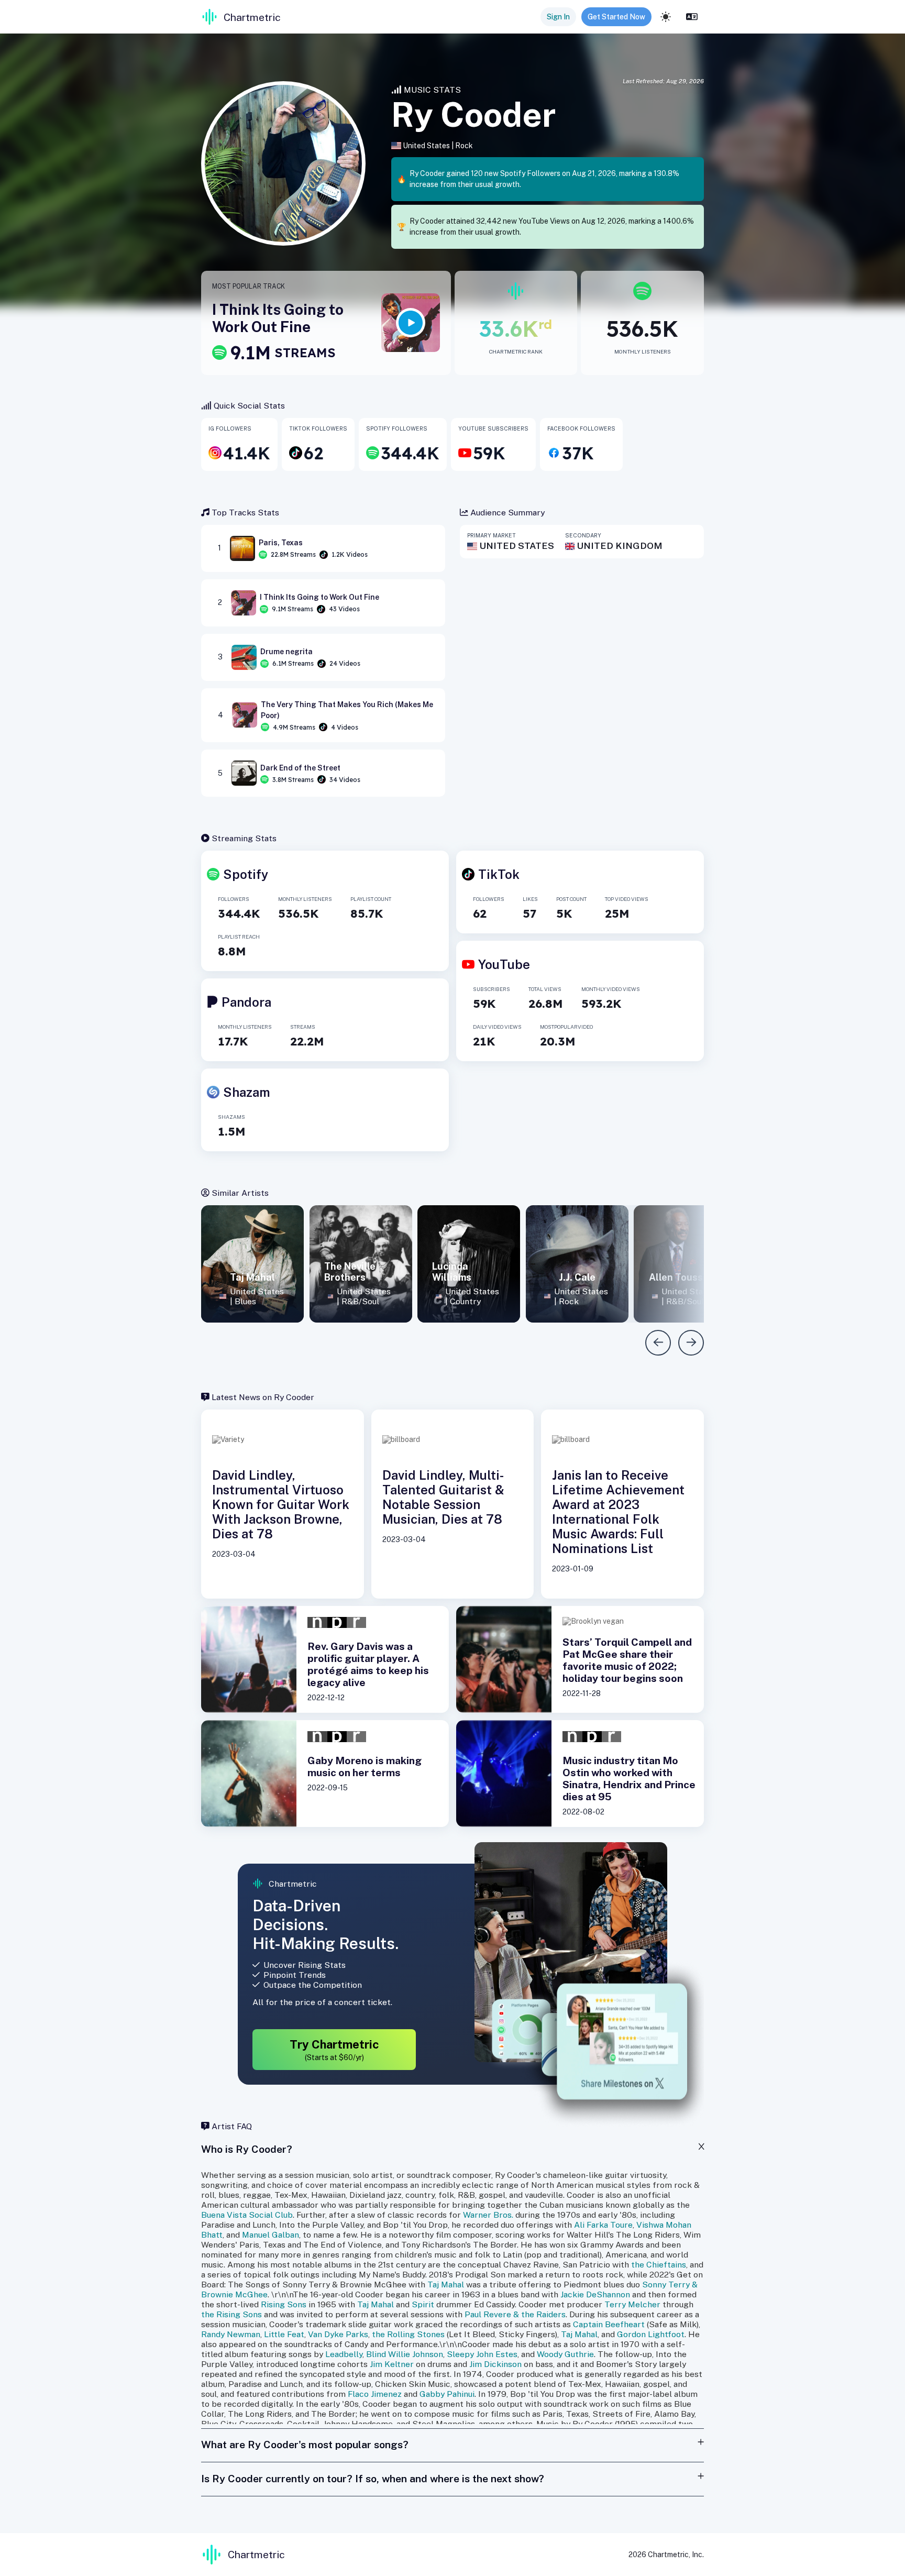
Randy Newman (231, 2334)
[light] (666, 17)
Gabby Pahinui (447, 2394)
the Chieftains (659, 2265)
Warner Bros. (488, 2215)
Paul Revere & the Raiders (515, 2314)
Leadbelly (344, 2354)
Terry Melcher (632, 2304)
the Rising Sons (231, 2314)
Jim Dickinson (495, 2364)
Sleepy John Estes (482, 2354)
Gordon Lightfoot (651, 2334)
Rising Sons (284, 2304)
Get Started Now (616, 17)
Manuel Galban (271, 2235)
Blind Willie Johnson (405, 2354)
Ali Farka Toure (603, 2225)
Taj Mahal (446, 2285)
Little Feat (284, 2334)
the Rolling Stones (408, 2334)
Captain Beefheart (609, 2324)
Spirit (423, 2304)
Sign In (558, 17)
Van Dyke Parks (338, 2334)
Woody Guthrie (565, 2354)
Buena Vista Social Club (247, 2215)
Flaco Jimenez (375, 2394)
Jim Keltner (392, 2364)
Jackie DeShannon (595, 2294)
